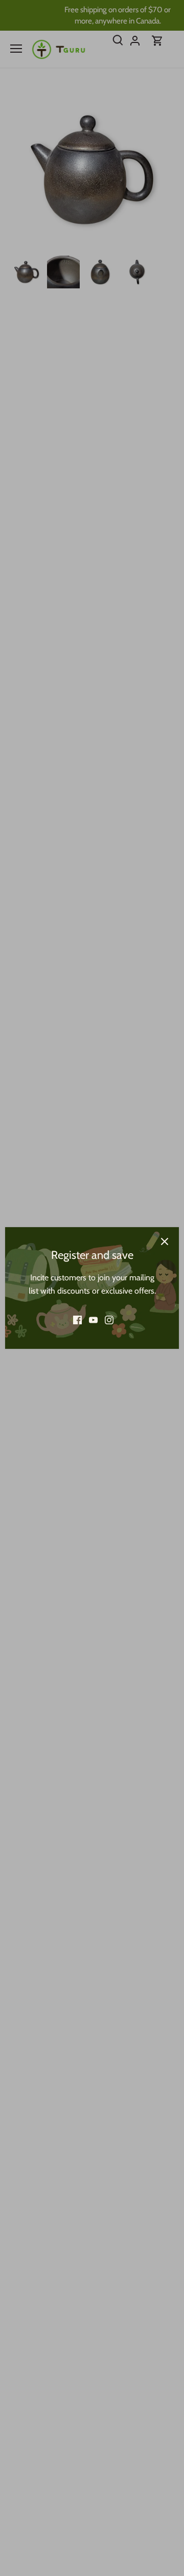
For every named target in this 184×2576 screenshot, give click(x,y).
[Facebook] (77, 1320)
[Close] (165, 1241)
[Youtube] (93, 1320)
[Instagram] (109, 1320)
